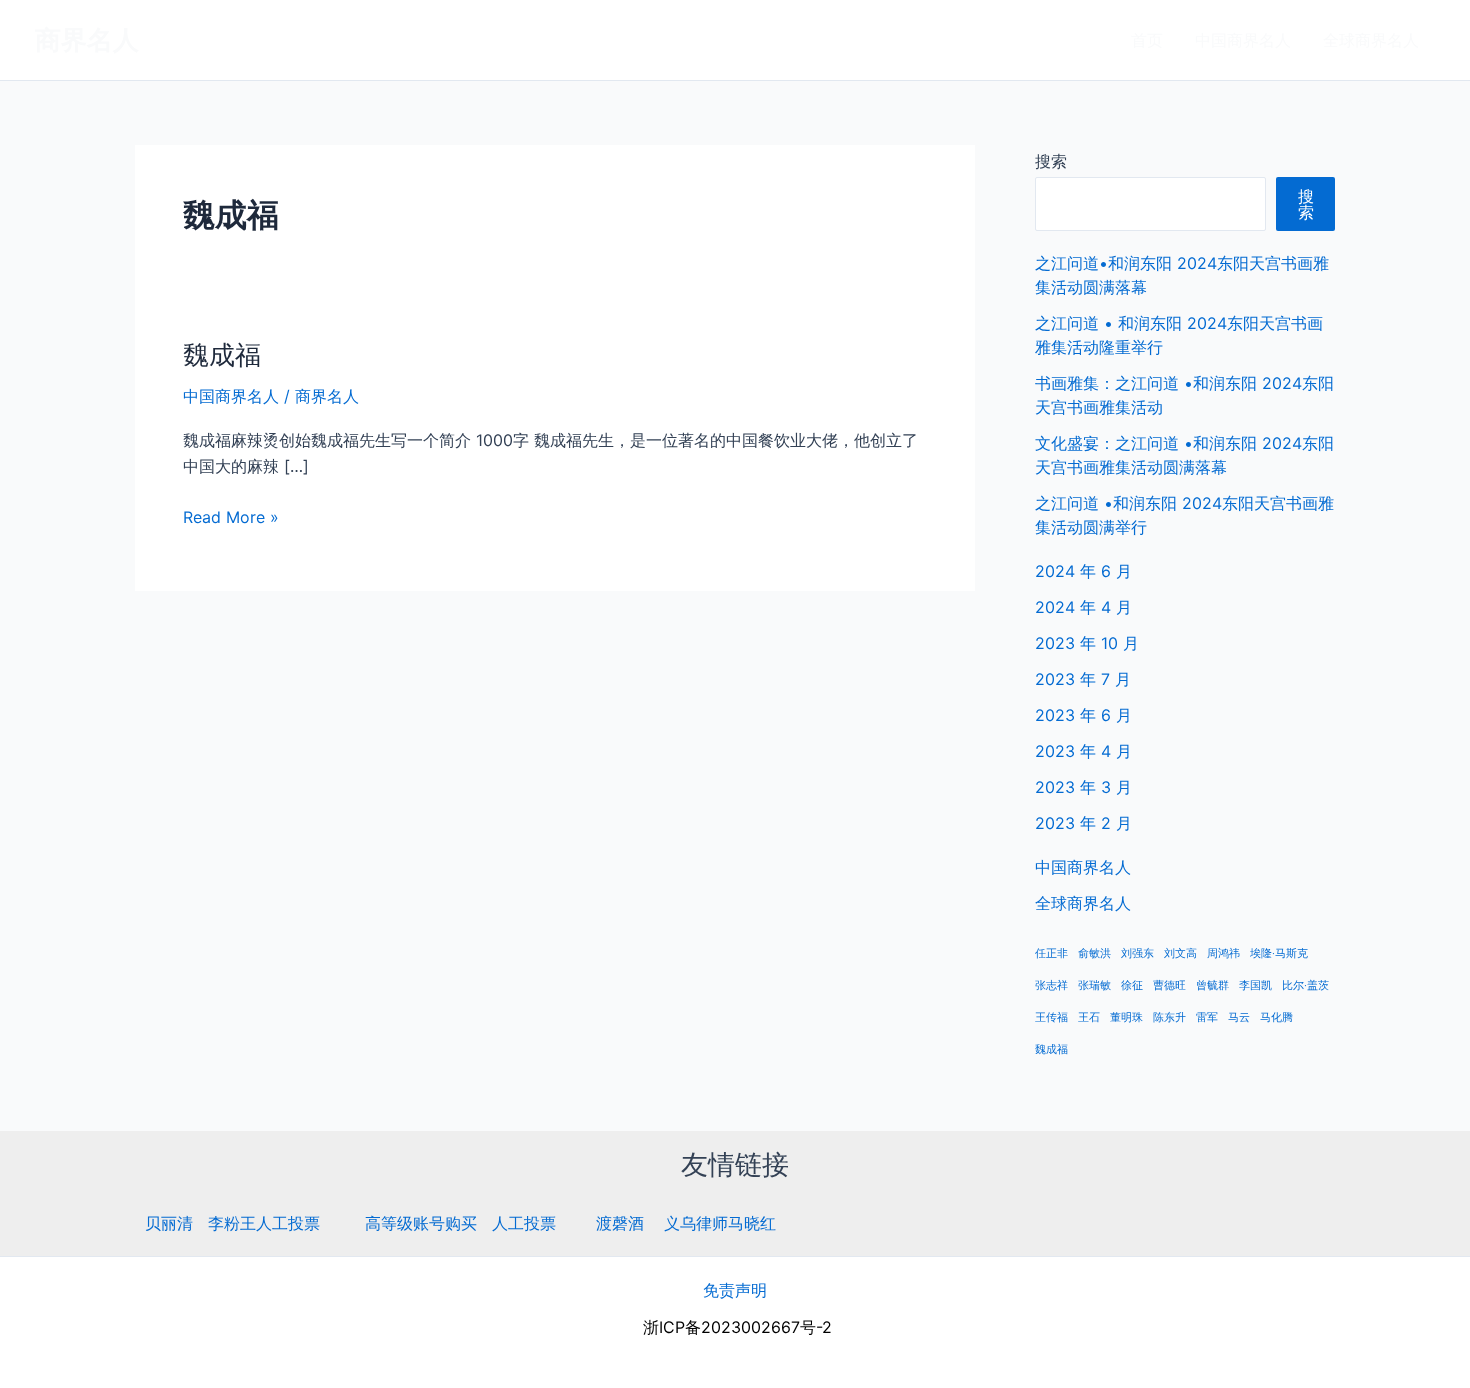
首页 (1147, 40)
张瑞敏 (1094, 985)
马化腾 (1276, 1017)
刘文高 (1180, 953)
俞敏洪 (1094, 953)
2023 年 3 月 (1083, 787)
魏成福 (222, 354)
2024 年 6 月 (1083, 571)
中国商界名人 (1243, 40)
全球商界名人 (1371, 40)
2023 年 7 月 (1083, 679)
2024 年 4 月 (1083, 607)
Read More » (231, 515)
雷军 (1207, 1017)
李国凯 (1255, 985)
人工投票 (524, 1223)
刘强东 (1137, 953)
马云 (1239, 1017)
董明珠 (1126, 1017)
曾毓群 (1212, 985)
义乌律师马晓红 (720, 1223)
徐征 (1132, 985)
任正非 (1051, 953)
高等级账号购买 (421, 1223)
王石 (1089, 1017)
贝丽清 (169, 1223)
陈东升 (1169, 1017)
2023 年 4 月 (1083, 751)
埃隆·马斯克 (1279, 953)
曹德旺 (1169, 985)
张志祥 (1051, 985)
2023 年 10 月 (1087, 643)
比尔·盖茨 (1305, 985)
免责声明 (735, 1290)
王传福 (1051, 1017)
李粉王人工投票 (264, 1223)
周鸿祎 (1223, 953)
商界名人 (87, 39)
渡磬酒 (620, 1223)
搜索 (1051, 161)
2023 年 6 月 (1083, 715)
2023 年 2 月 (1083, 823)
